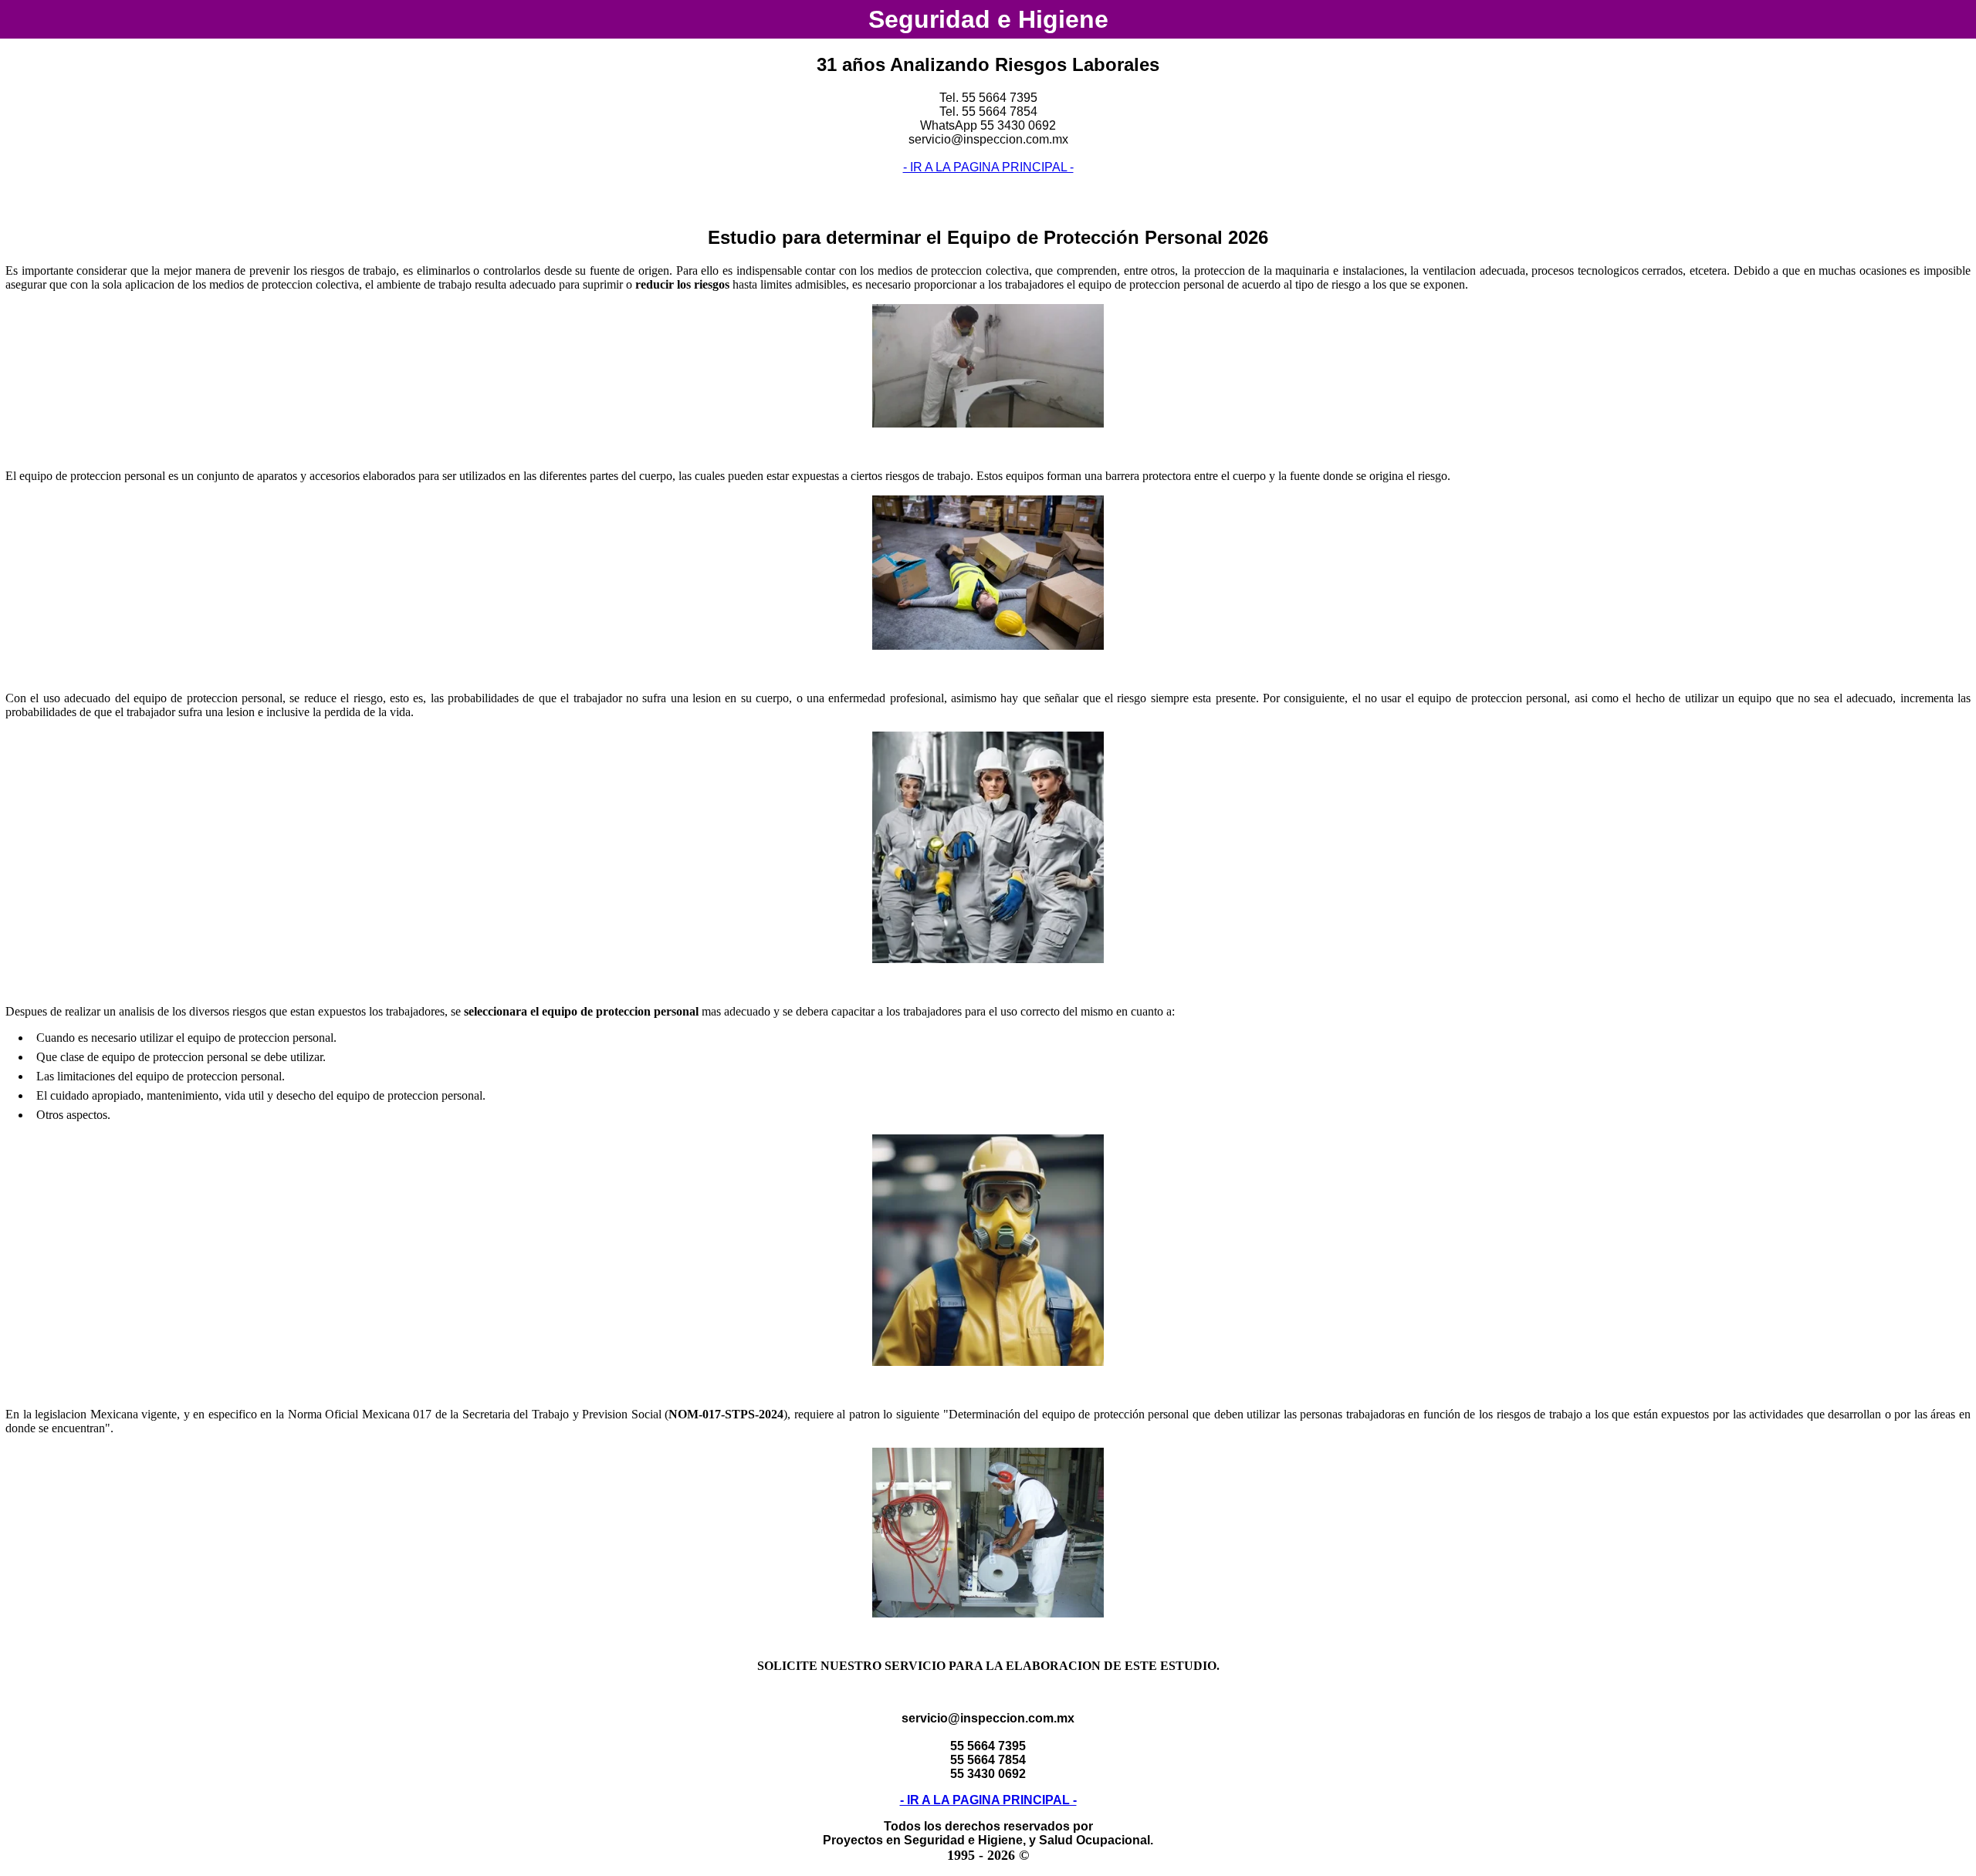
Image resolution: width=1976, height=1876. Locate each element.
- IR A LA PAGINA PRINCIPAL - (988, 167)
